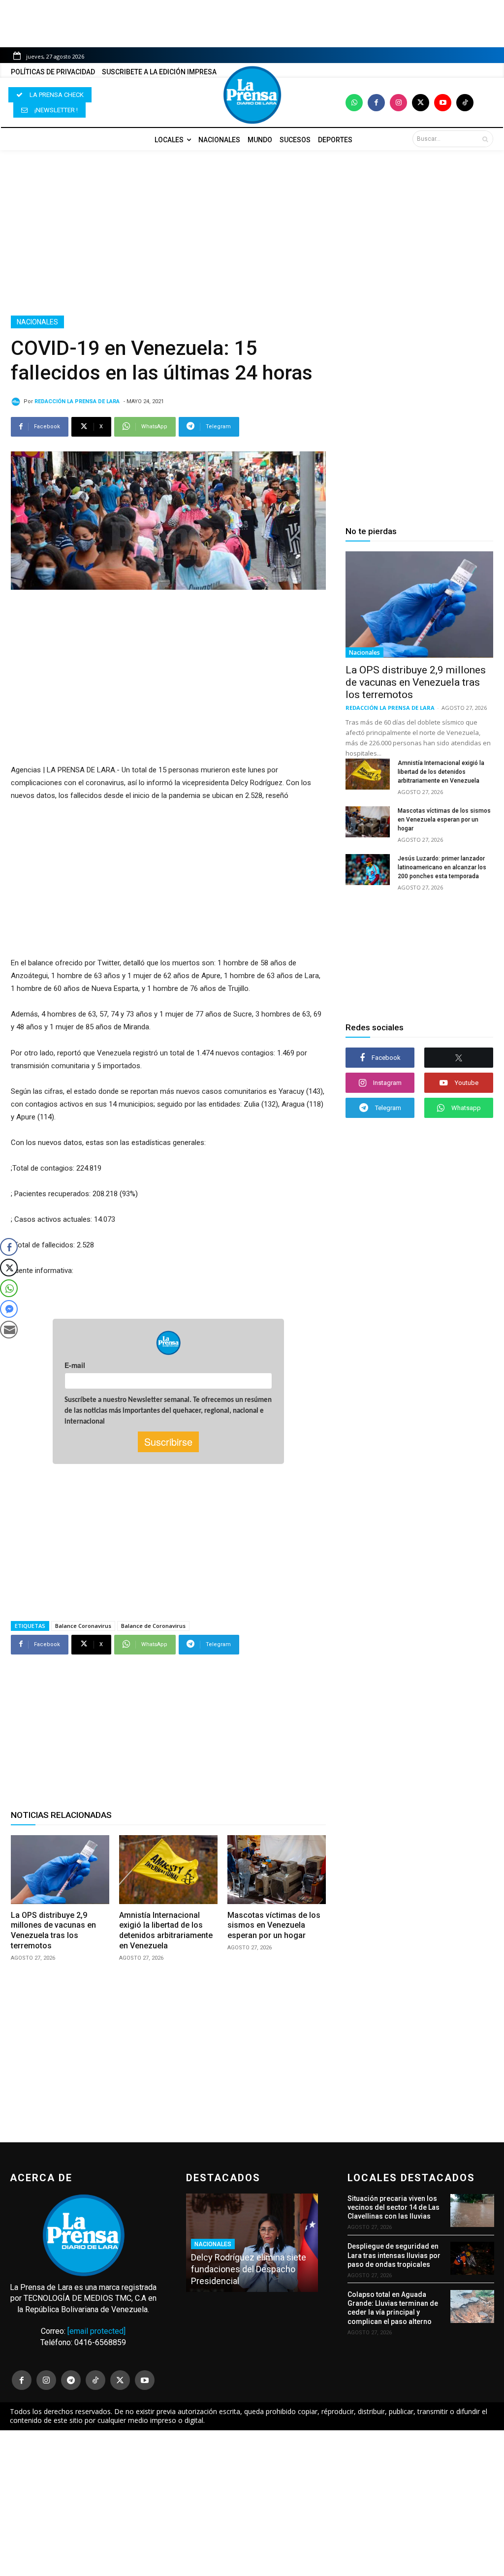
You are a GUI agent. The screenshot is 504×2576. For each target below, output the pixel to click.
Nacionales (37, 322)
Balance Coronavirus (83, 1626)
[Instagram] (398, 103)
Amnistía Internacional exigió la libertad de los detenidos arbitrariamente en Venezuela (166, 1930)
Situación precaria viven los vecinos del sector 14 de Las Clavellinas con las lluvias (394, 2207)
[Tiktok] (465, 103)
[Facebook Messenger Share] (9, 1309)
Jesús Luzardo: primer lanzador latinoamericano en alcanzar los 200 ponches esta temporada (442, 867)
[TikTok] (95, 2380)
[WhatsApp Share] (9, 1288)
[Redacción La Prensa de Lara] (17, 402)
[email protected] (96, 2331)
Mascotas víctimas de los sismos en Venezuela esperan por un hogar (274, 1925)
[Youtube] (443, 103)
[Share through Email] (9, 1330)
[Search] (485, 139)
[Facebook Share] (9, 1247)
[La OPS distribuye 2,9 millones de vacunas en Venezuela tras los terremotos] (60, 1870)
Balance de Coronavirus (153, 1626)
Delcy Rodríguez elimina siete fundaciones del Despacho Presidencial (249, 2269)
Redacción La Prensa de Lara (77, 401)
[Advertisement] (252, 233)
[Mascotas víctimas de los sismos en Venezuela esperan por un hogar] (277, 1870)
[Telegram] (71, 2380)
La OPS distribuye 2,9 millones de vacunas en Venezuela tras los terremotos (53, 1930)
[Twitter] (421, 103)
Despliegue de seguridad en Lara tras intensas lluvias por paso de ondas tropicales (394, 2255)
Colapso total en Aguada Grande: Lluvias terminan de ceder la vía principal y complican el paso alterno (393, 2308)
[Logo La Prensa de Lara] (252, 95)
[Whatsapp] (354, 103)
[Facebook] (376, 103)
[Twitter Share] (9, 1268)
